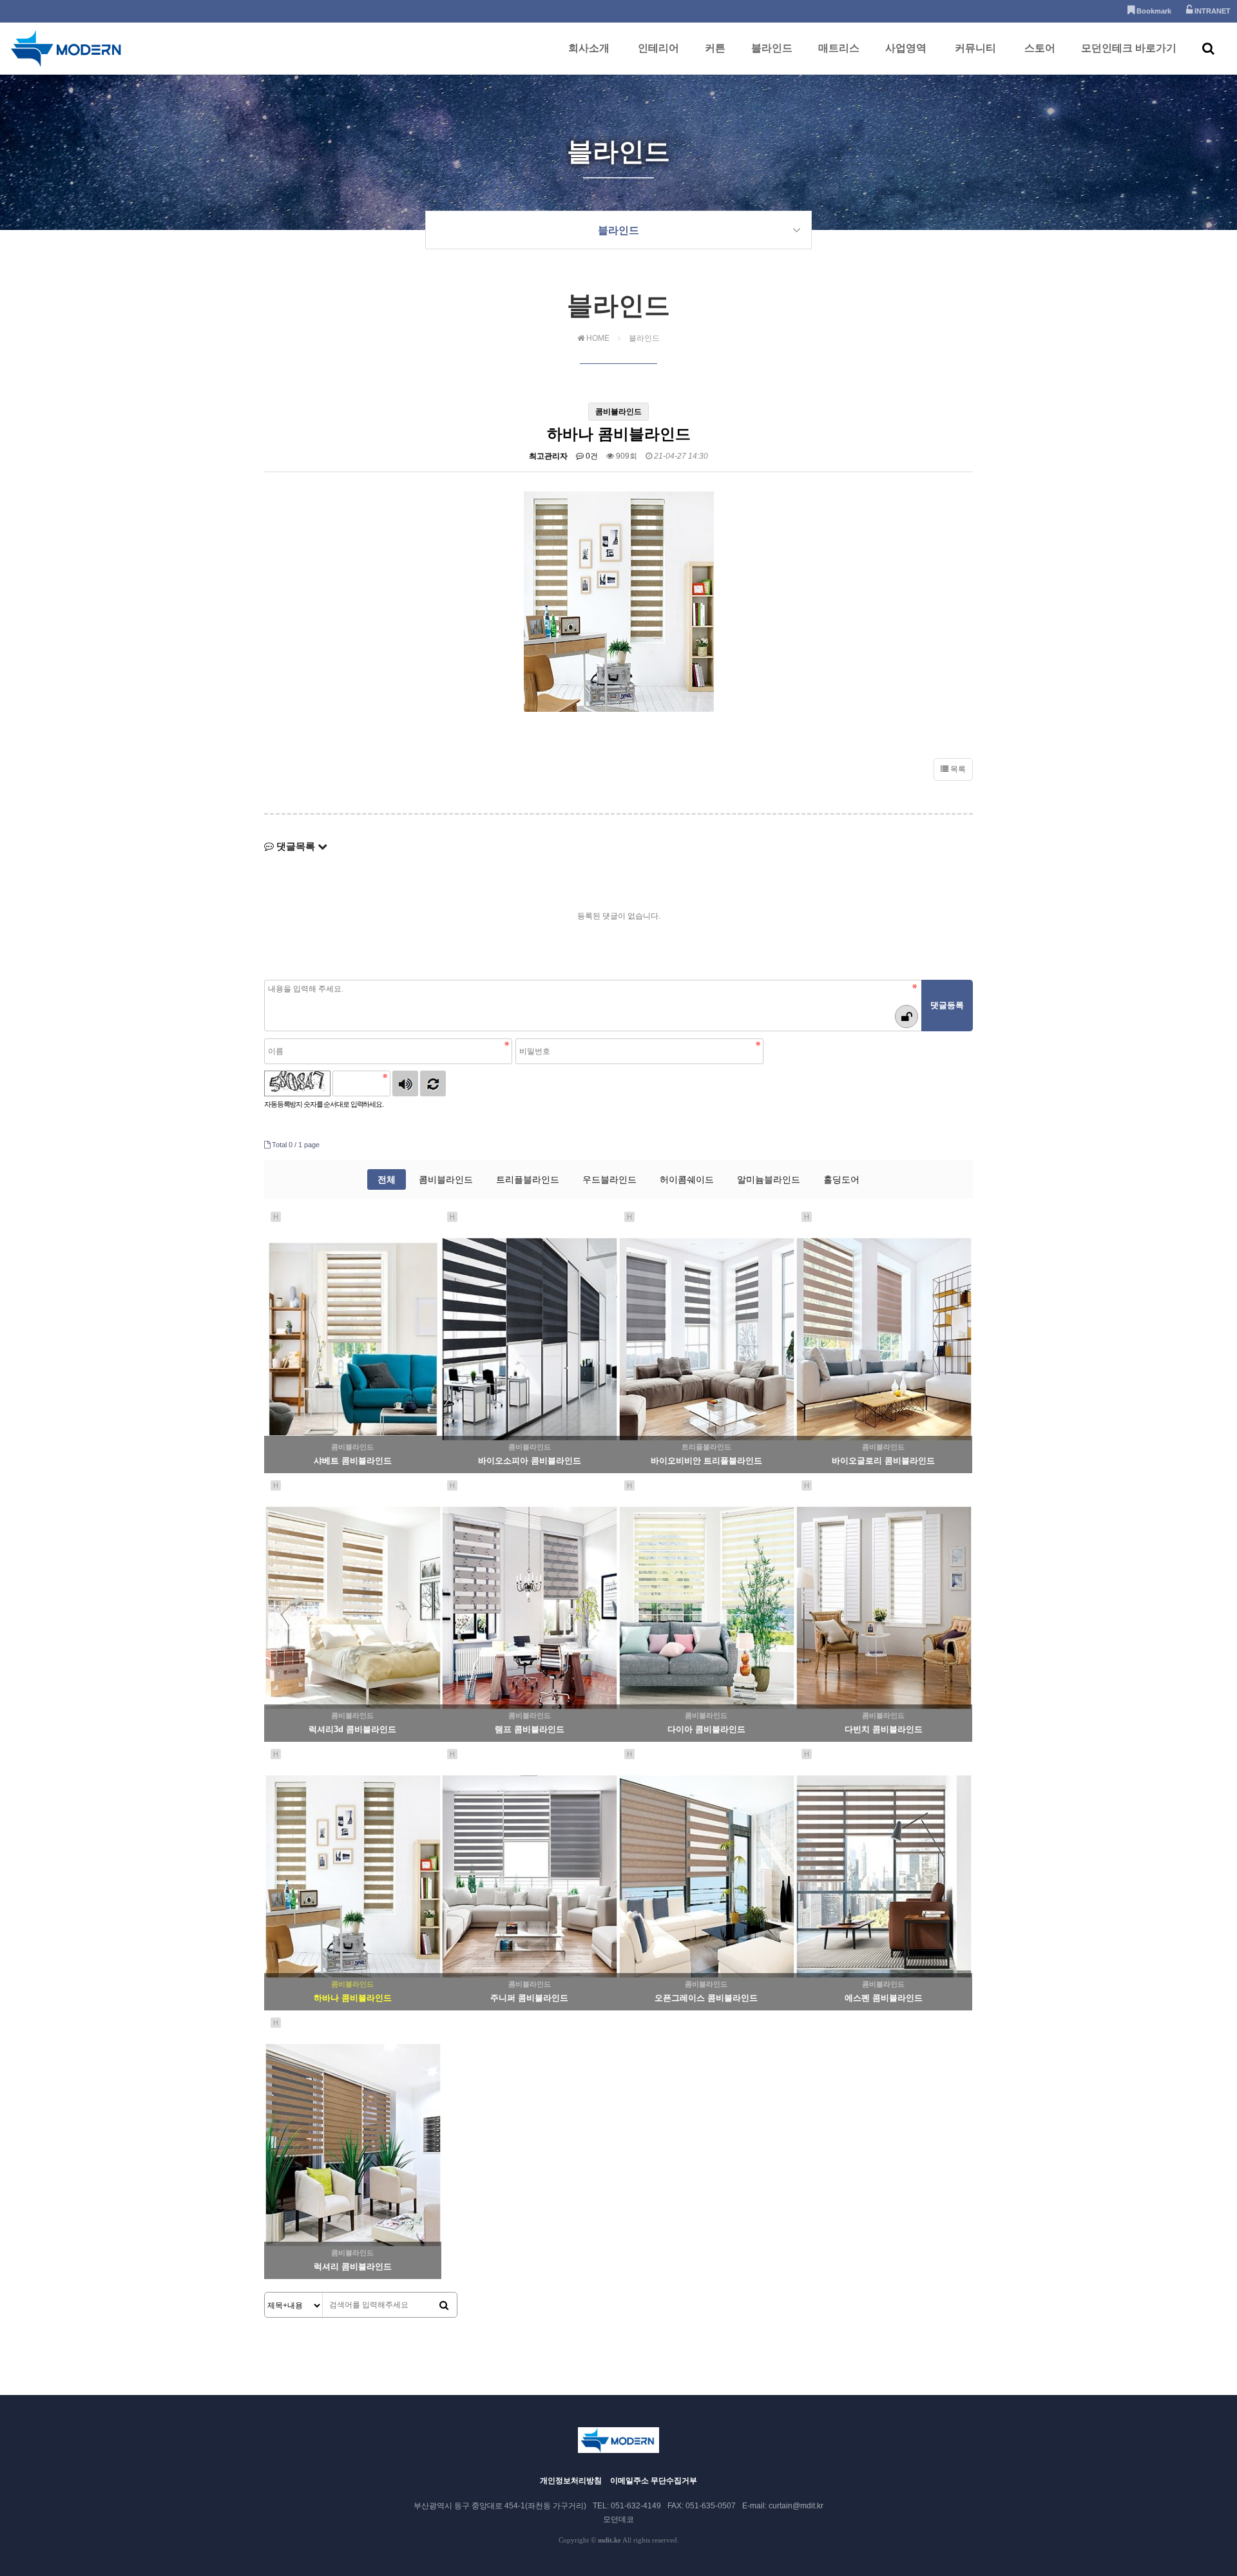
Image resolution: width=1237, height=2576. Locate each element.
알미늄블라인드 (769, 1179)
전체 (387, 1179)
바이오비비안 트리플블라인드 (706, 1461)
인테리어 (658, 48)
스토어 (1040, 48)
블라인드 (772, 48)
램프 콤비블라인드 (530, 1729)
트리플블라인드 (528, 1179)
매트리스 (839, 48)
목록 (957, 769)
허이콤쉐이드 (687, 1179)
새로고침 (433, 1083)
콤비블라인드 (446, 1179)
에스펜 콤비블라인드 (884, 1998)
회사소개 (589, 48)
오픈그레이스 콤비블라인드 (706, 1998)
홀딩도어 (841, 1179)
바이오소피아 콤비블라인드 (530, 1461)
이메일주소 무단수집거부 (654, 2481)
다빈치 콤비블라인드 (884, 1729)
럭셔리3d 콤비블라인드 (352, 1729)
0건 (591, 456)
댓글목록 (296, 846)
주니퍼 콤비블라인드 (529, 1998)
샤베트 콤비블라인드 (353, 1461)
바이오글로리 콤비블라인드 (883, 1461)
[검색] (444, 2305)
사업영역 (906, 48)
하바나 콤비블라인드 (353, 1998)
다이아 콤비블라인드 (706, 1729)
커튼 (715, 48)
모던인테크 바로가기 (1129, 48)
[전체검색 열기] (1208, 48)
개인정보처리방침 (571, 2481)
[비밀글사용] (906, 1016)
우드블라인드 (609, 1179)
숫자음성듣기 (405, 1083)
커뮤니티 (975, 48)
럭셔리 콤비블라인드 (353, 2266)
